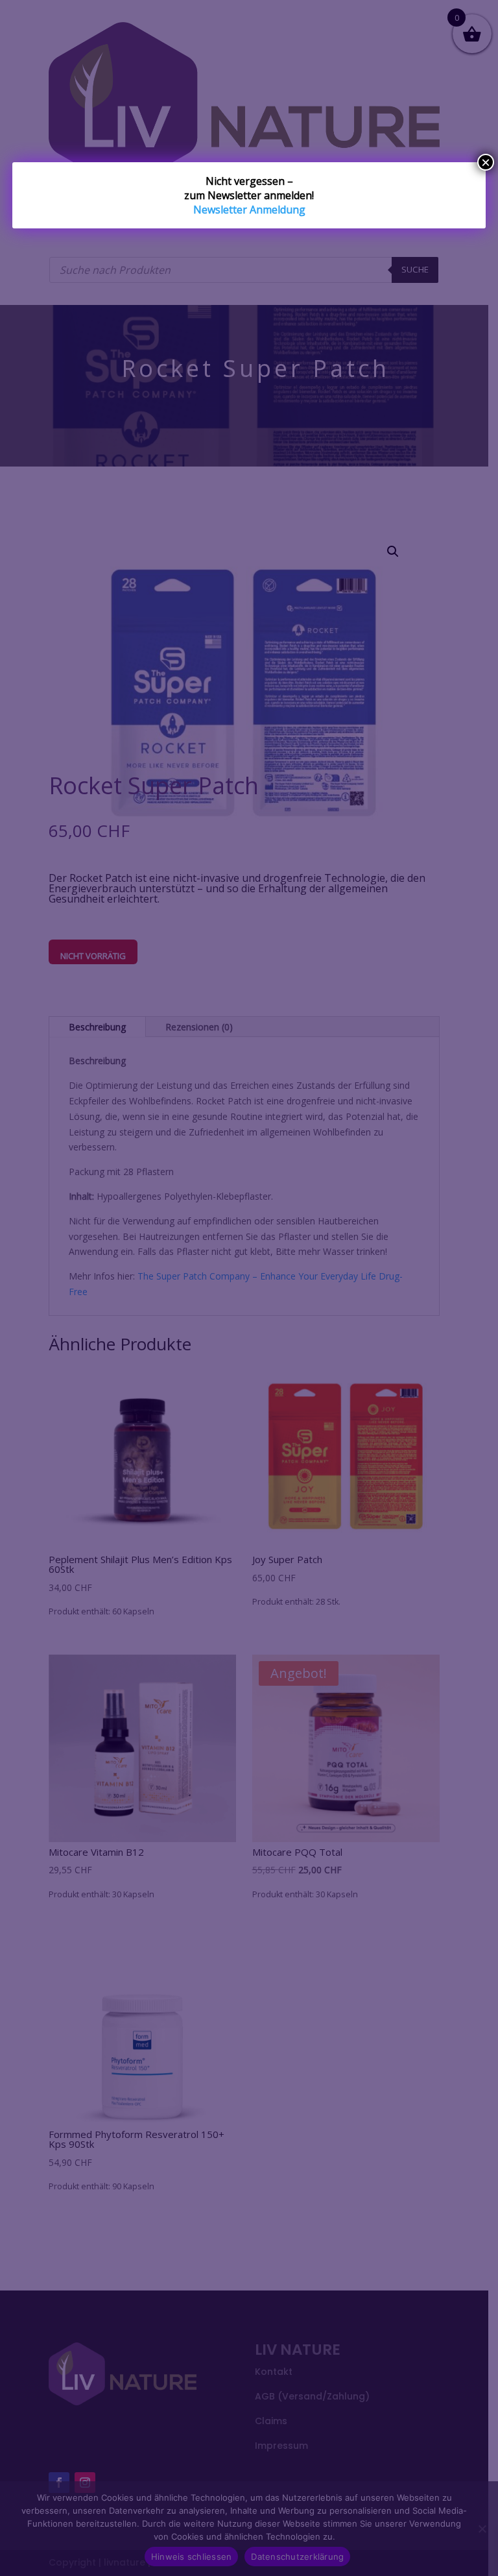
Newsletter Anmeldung (249, 210)
